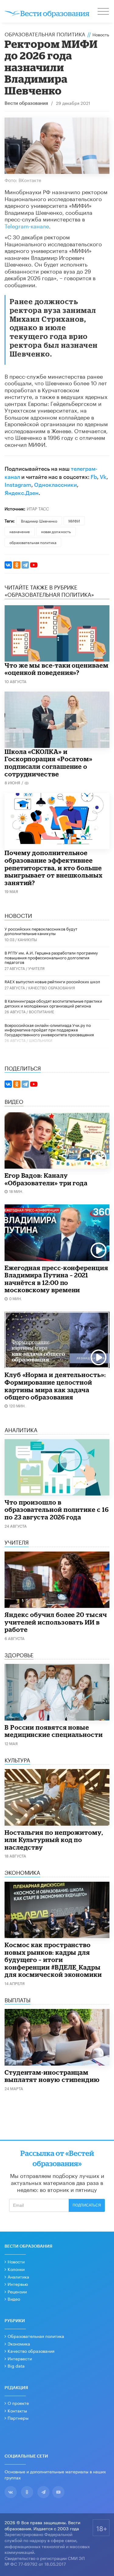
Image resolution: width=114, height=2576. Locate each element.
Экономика (19, 2343)
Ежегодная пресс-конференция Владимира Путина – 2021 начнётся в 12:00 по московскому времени (56, 1279)
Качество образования (52, 987)
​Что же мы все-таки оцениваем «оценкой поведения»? (57, 669)
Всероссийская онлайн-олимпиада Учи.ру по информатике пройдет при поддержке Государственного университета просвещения (49, 1029)
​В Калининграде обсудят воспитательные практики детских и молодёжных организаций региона (53, 1003)
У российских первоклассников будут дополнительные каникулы (41, 931)
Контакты (17, 2410)
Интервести (20, 2358)
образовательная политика (33, 542)
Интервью (18, 2284)
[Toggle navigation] (104, 12)
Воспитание (41, 1011)
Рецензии (17, 2291)
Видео (14, 2299)
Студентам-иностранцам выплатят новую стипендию (52, 2076)
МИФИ (74, 521)
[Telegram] (25, 565)
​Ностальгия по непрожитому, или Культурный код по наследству (54, 1840)
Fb (94, 477)
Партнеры (18, 2418)
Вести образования (26, 103)
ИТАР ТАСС (38, 508)
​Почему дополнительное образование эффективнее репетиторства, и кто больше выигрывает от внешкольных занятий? (54, 868)
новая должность (56, 531)
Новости (16, 2261)
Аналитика (18, 2276)
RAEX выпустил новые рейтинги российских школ (52, 981)
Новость (101, 34)
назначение (20, 531)
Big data (16, 2365)
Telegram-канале (27, 225)
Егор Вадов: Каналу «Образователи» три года (46, 1179)
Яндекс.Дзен (22, 493)
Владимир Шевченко (39, 521)
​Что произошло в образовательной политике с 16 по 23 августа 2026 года (57, 1510)
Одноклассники (55, 485)
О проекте (18, 2403)
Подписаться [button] (87, 2205)
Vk (103, 477)
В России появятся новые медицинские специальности (54, 1731)
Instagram (18, 485)
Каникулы (27, 939)
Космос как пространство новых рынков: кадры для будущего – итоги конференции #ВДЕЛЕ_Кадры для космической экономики (53, 1960)
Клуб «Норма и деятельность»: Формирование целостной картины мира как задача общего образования (55, 1386)
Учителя (36, 968)
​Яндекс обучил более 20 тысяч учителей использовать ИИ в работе (56, 1622)
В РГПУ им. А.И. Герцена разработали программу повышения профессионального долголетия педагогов (51, 957)
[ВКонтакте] (8, 565)
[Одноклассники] (17, 565)
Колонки (16, 2269)
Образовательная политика (45, 34)
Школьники (41, 1040)
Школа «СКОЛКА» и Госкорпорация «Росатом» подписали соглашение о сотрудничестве (48, 763)
